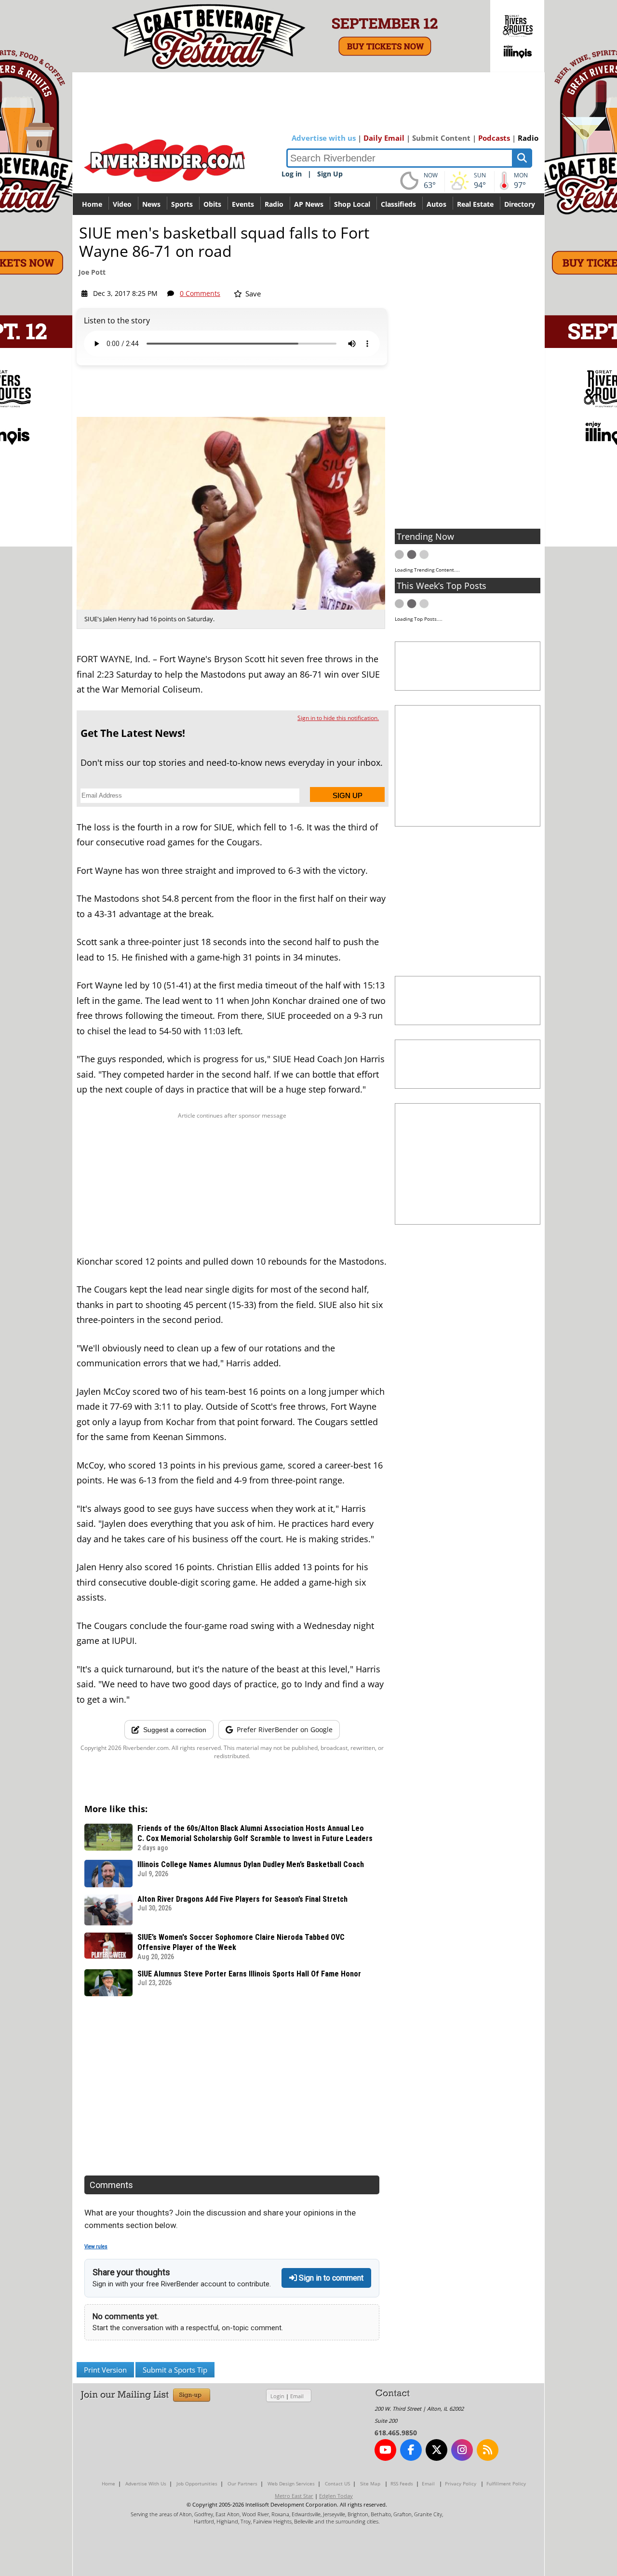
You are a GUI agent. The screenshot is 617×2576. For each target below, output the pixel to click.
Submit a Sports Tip (175, 2370)
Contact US (337, 2483)
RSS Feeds (402, 2483)
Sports (182, 204)
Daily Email (384, 138)
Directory (520, 204)
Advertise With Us (146, 2483)
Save (252, 294)
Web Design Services (291, 2483)
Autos (436, 204)
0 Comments (200, 293)
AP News (309, 204)
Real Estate (475, 204)
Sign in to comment (330, 2278)
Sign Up (330, 174)
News (151, 204)
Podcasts (494, 138)
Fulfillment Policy (506, 2483)
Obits (212, 204)
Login (277, 2396)
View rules (96, 2247)
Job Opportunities (197, 2483)
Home (92, 204)
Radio (528, 138)
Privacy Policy (461, 2483)
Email (297, 2396)
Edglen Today (336, 2496)
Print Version (105, 2370)
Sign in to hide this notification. (338, 718)
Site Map (370, 2483)
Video (122, 204)
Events (243, 204)
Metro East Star (294, 2496)
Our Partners (242, 2483)
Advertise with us (324, 138)
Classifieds (398, 204)
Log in (292, 174)
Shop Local (352, 204)
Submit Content (441, 138)
